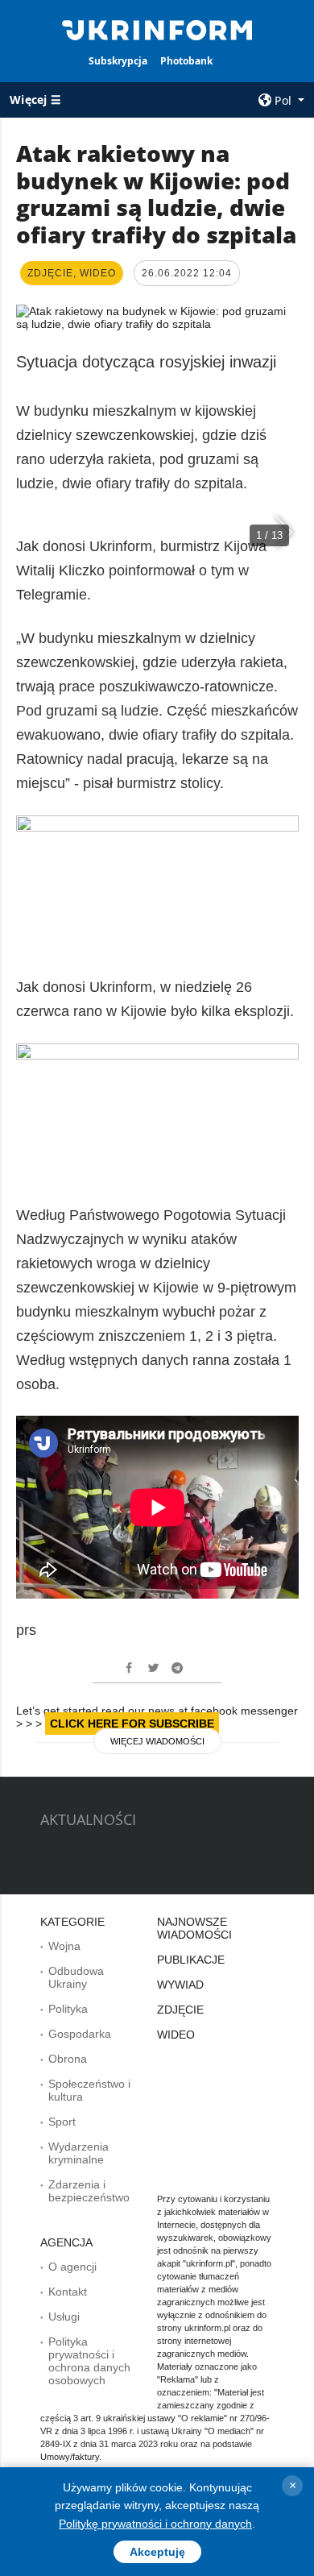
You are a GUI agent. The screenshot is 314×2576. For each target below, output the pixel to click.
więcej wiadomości (157, 1741)
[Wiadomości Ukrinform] (157, 29)
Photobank (186, 61)
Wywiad (180, 1985)
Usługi (64, 2317)
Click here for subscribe (132, 1724)
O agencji (72, 2267)
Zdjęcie (180, 2010)
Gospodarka (80, 2034)
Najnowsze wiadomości (194, 1928)
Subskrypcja (118, 61)
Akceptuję (157, 2552)
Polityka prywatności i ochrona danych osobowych (89, 2361)
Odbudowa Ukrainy (76, 1977)
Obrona (68, 2059)
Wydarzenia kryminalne (78, 2153)
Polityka (68, 2009)
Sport (62, 2122)
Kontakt (68, 2292)
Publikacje (191, 1960)
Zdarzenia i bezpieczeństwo (89, 2191)
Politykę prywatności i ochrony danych (155, 2524)
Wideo (176, 2035)
